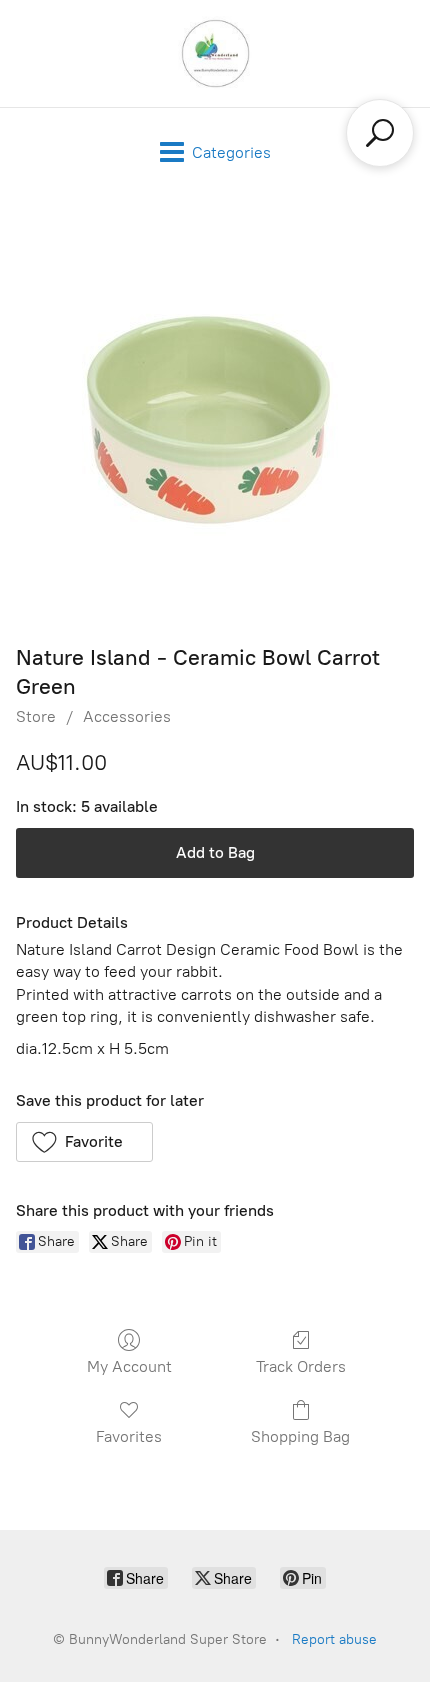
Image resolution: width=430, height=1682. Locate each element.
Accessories (127, 716)
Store (36, 716)
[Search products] (380, 133)
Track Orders (301, 1366)
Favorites (129, 1436)
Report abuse (334, 1639)
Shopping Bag (300, 1436)
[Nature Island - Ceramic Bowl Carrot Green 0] (215, 415)
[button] (84, 1142)
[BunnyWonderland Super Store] (215, 53)
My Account (129, 1366)
